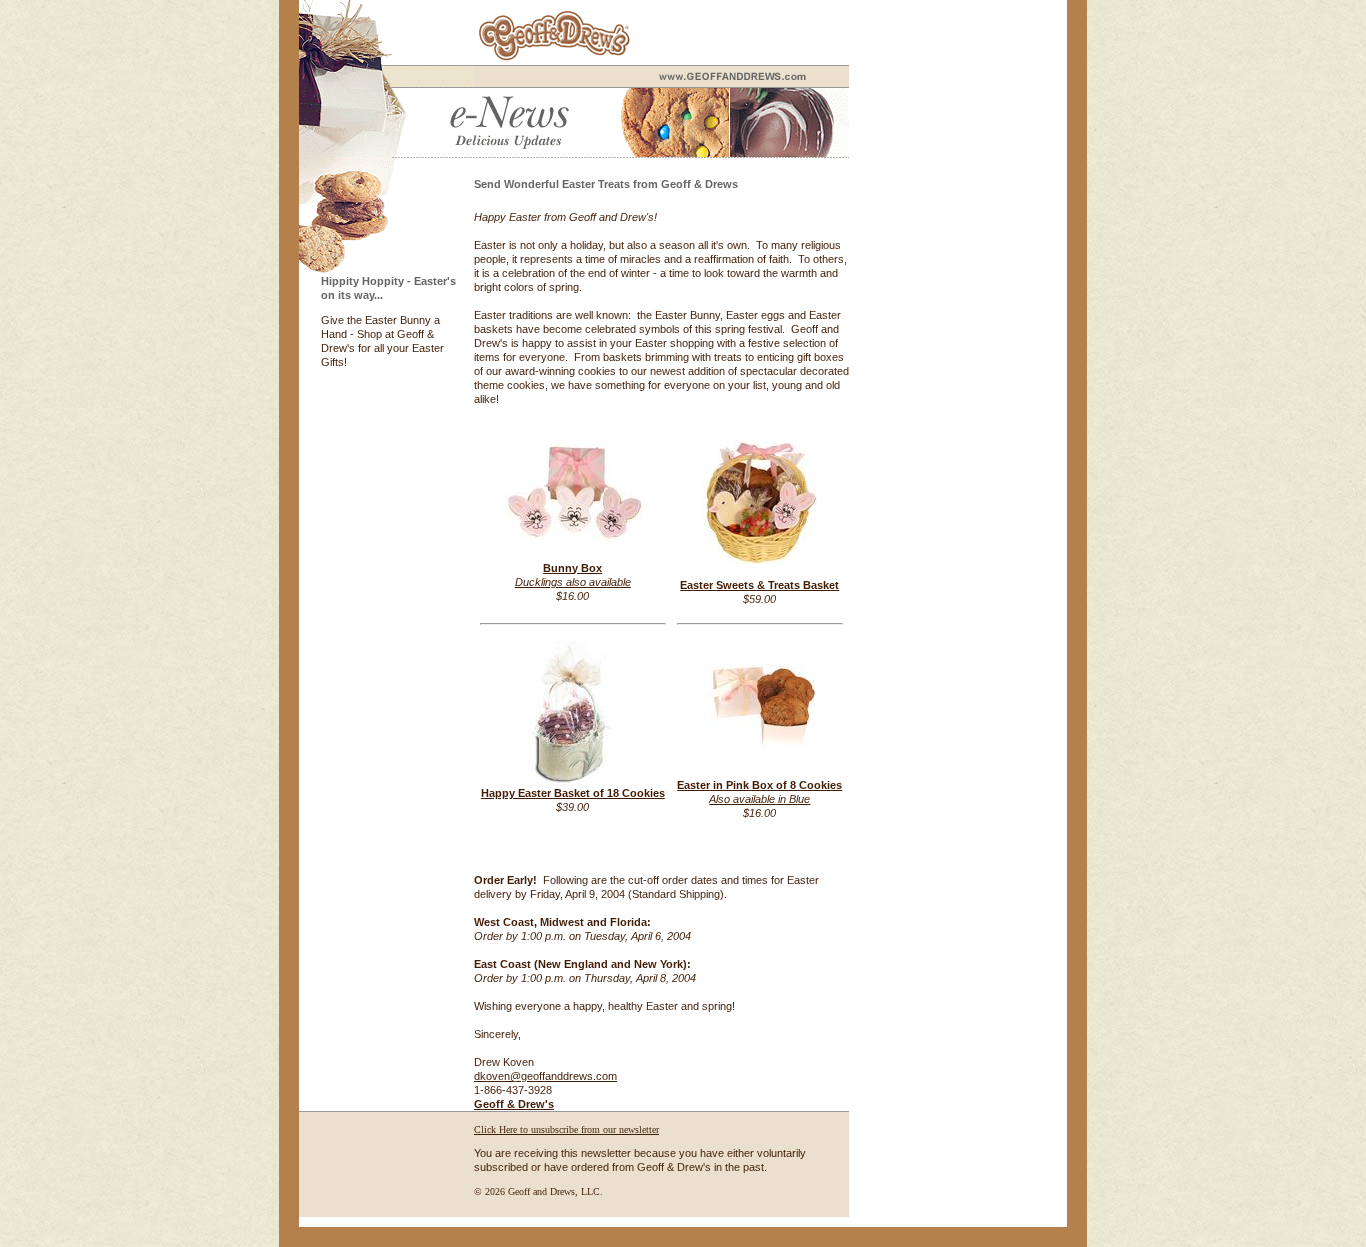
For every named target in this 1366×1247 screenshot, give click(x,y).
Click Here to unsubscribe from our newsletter (566, 1129)
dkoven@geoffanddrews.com (545, 1076)
